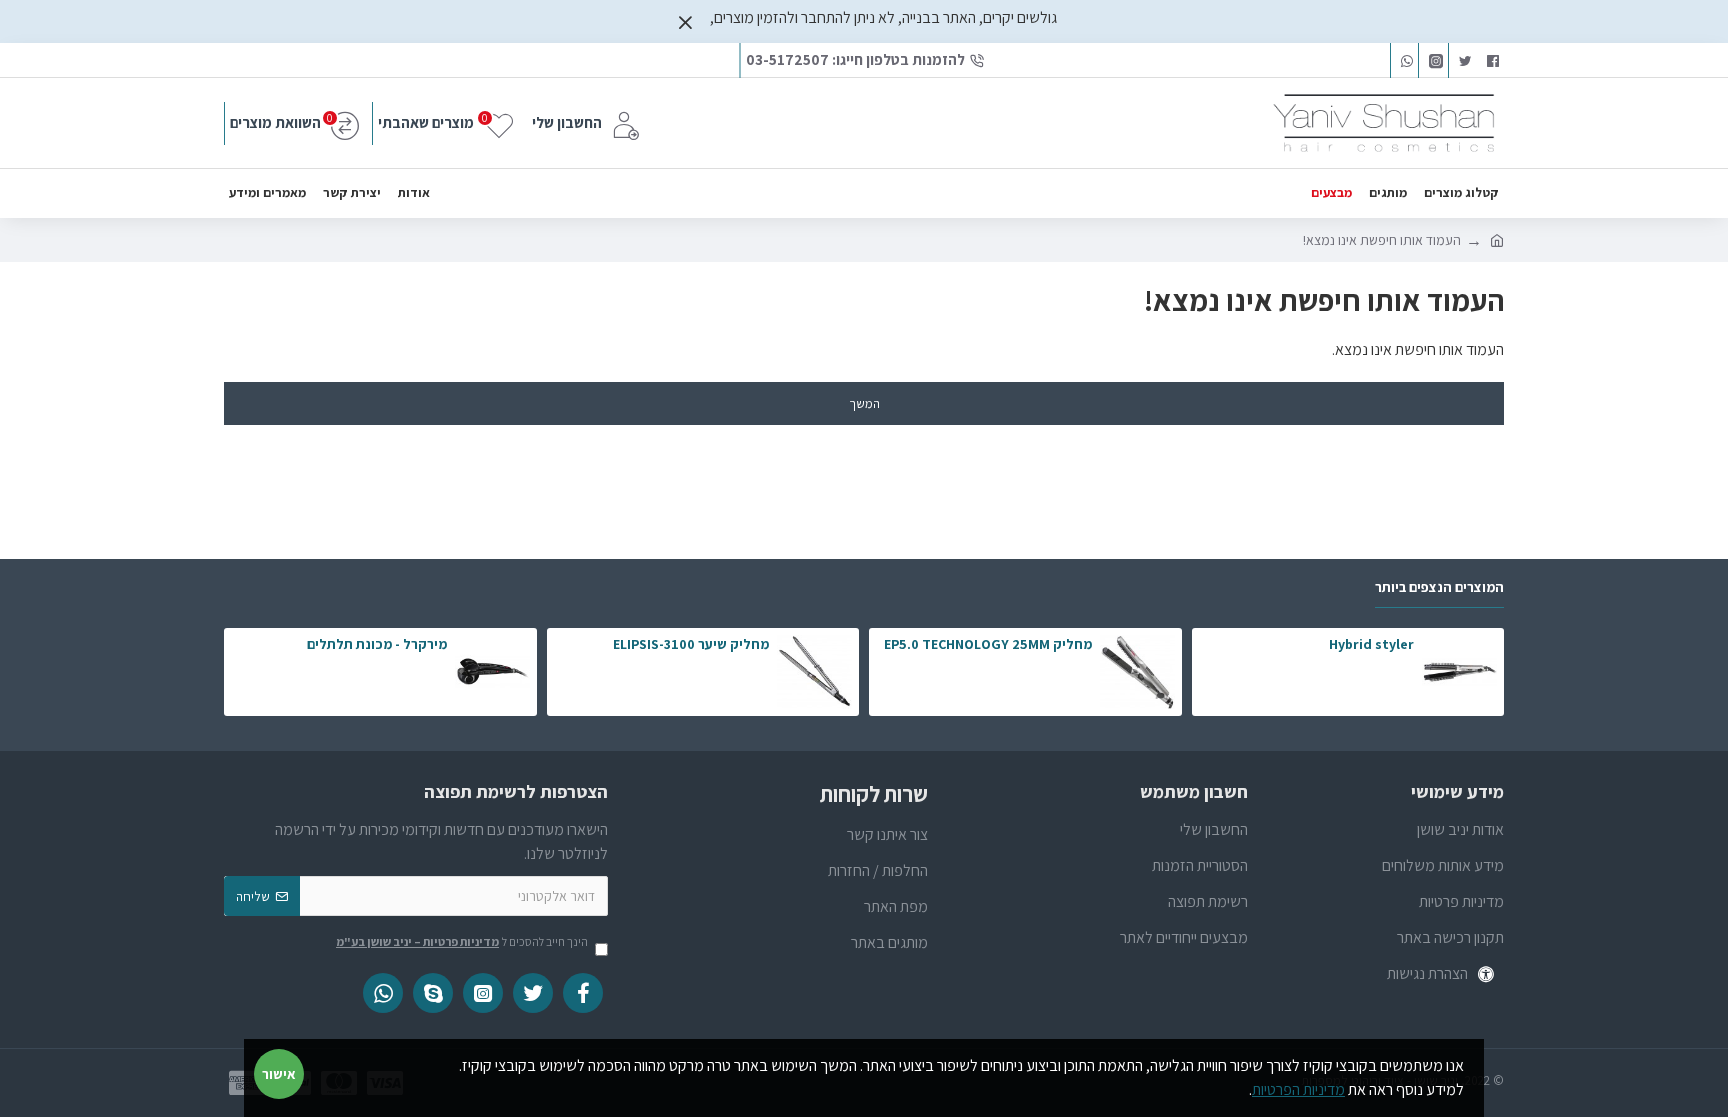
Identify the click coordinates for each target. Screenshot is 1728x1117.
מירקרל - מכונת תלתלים (377, 644)
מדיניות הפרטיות (1298, 1089)
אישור (279, 1074)
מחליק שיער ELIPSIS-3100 (691, 644)
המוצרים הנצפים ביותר (1439, 587)
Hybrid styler (1371, 644)
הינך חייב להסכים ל (462, 941)
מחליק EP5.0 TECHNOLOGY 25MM (988, 644)
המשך (864, 403)
